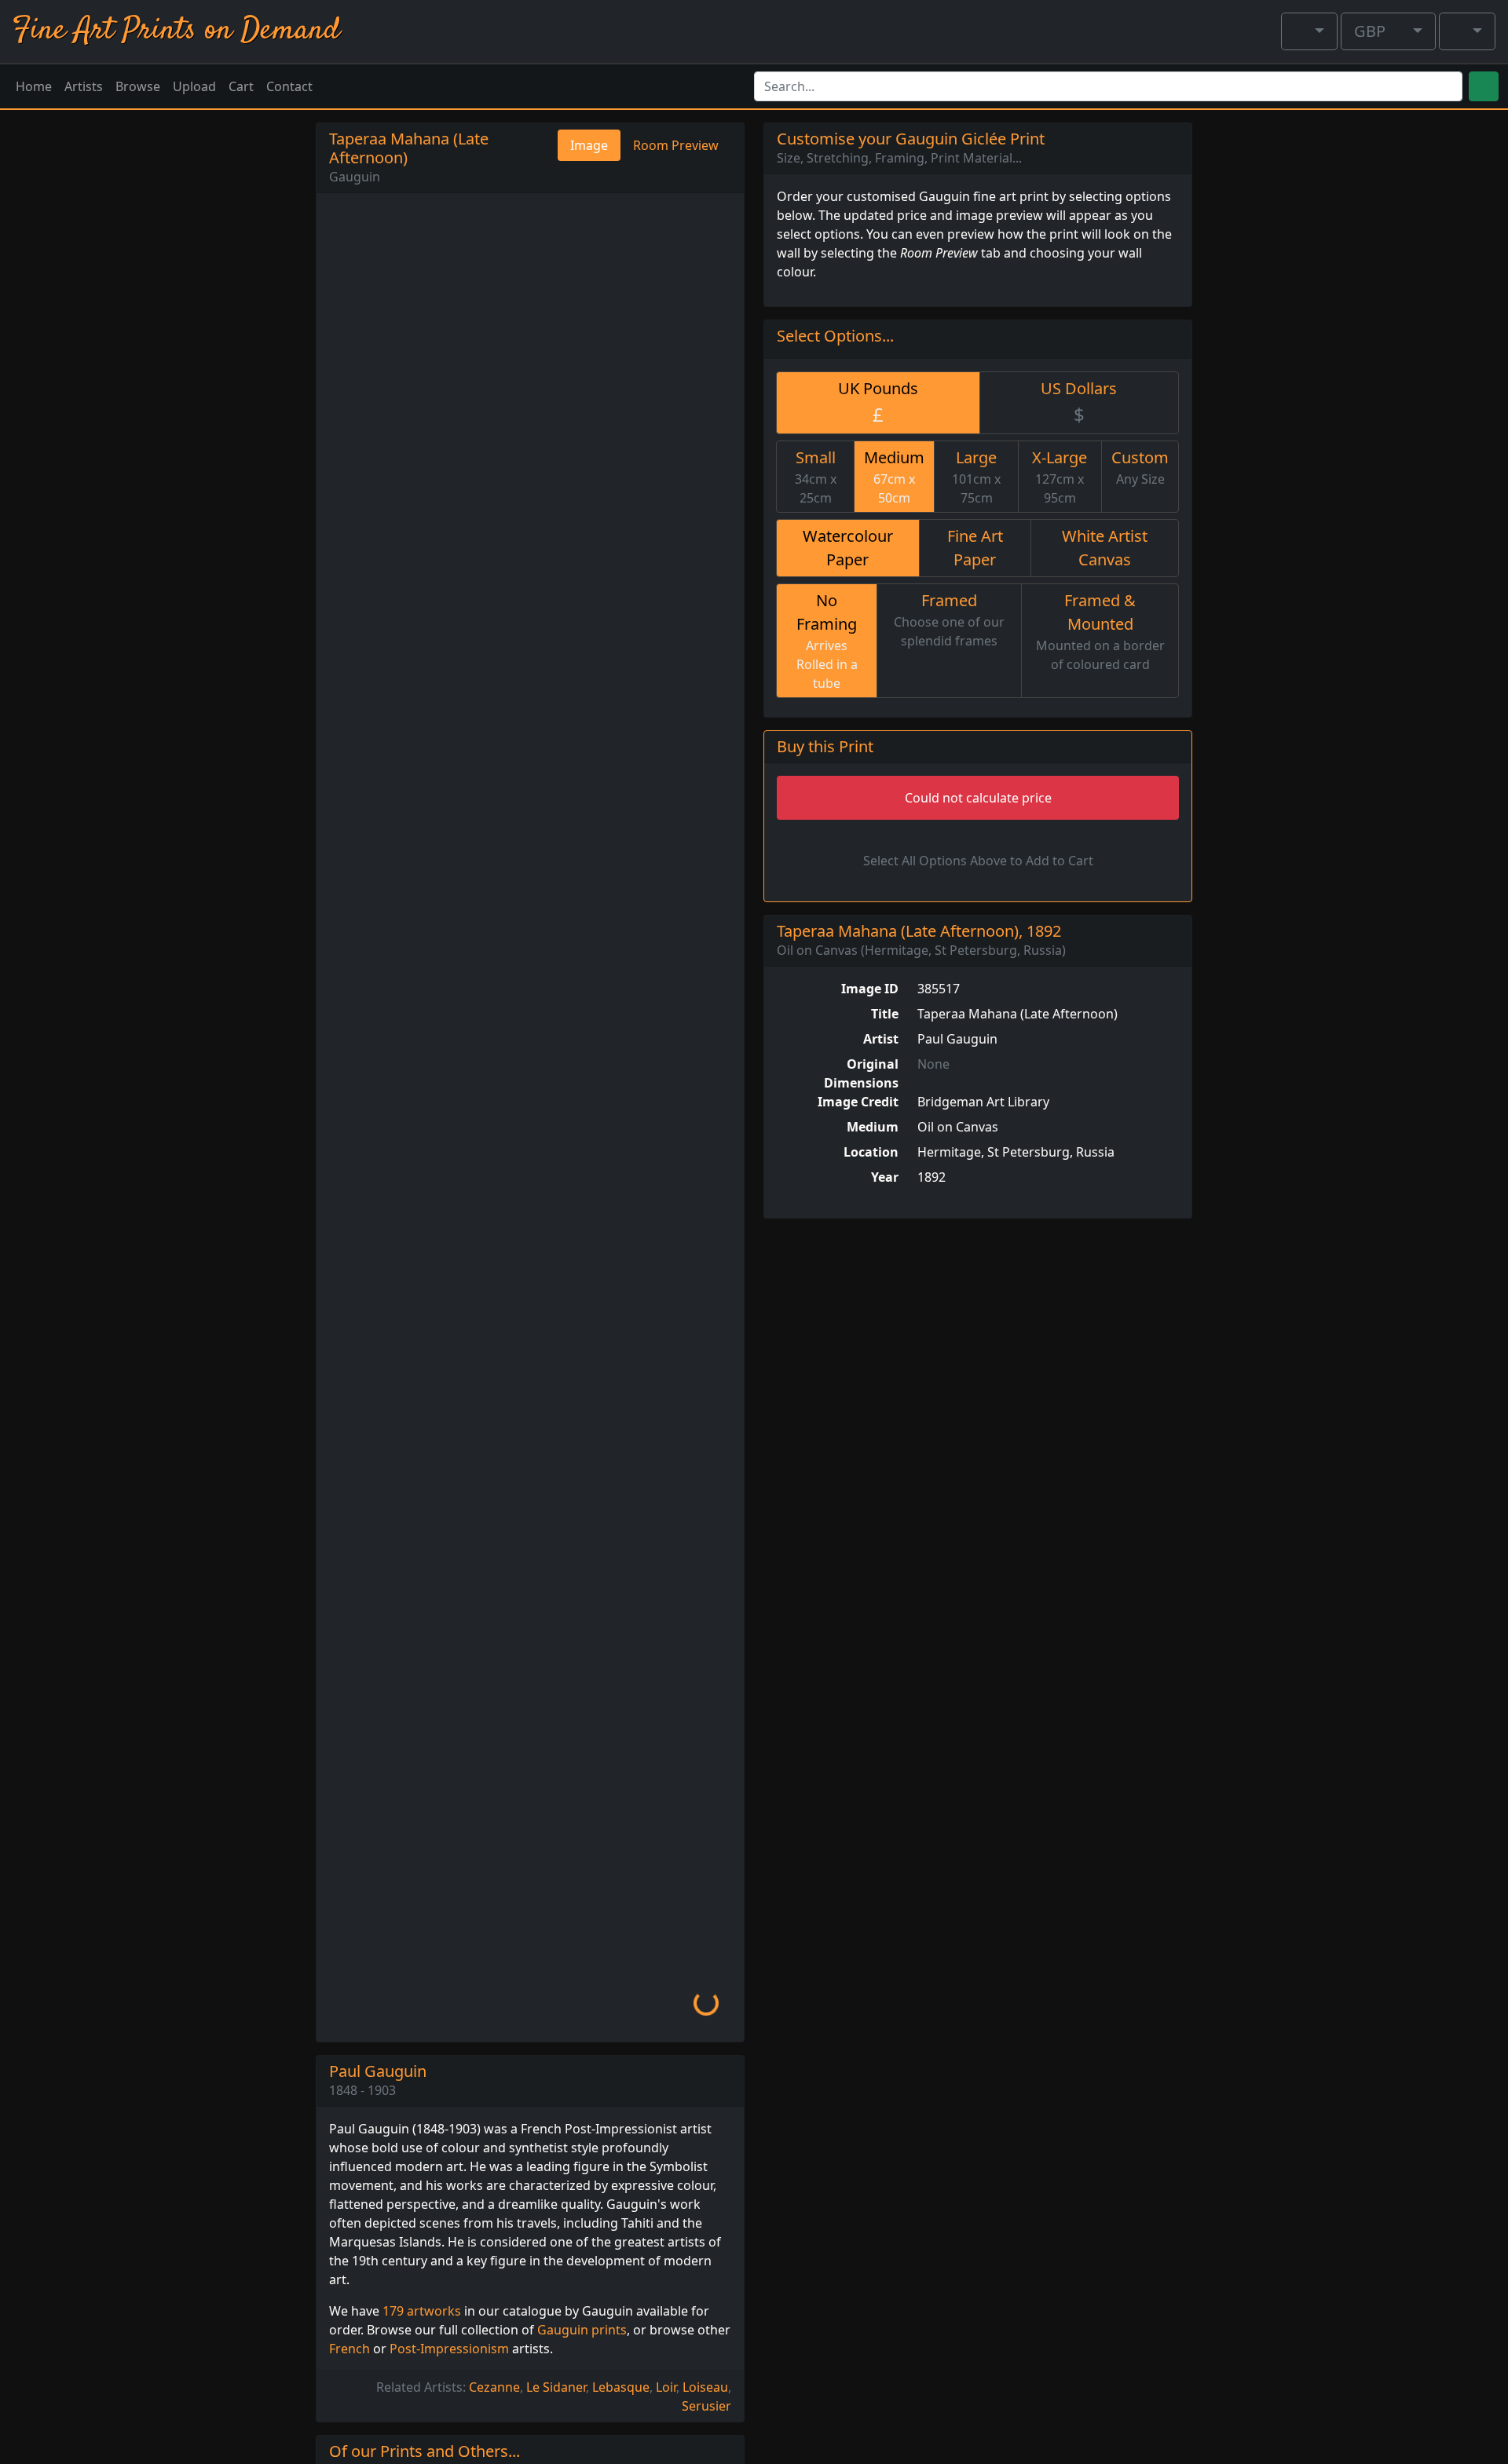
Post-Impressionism (449, 2349)
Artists (84, 86)
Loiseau (705, 2387)
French (350, 2349)
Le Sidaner (556, 2387)
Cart (241, 86)
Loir (666, 2387)
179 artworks (422, 2311)
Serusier (706, 2406)
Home (34, 86)
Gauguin (355, 177)
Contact (289, 86)
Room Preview (676, 145)
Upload (194, 86)
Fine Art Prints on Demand (176, 31)
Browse (138, 86)
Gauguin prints (582, 2330)
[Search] (1484, 86)
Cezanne (494, 2387)
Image (589, 145)
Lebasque (621, 2387)
